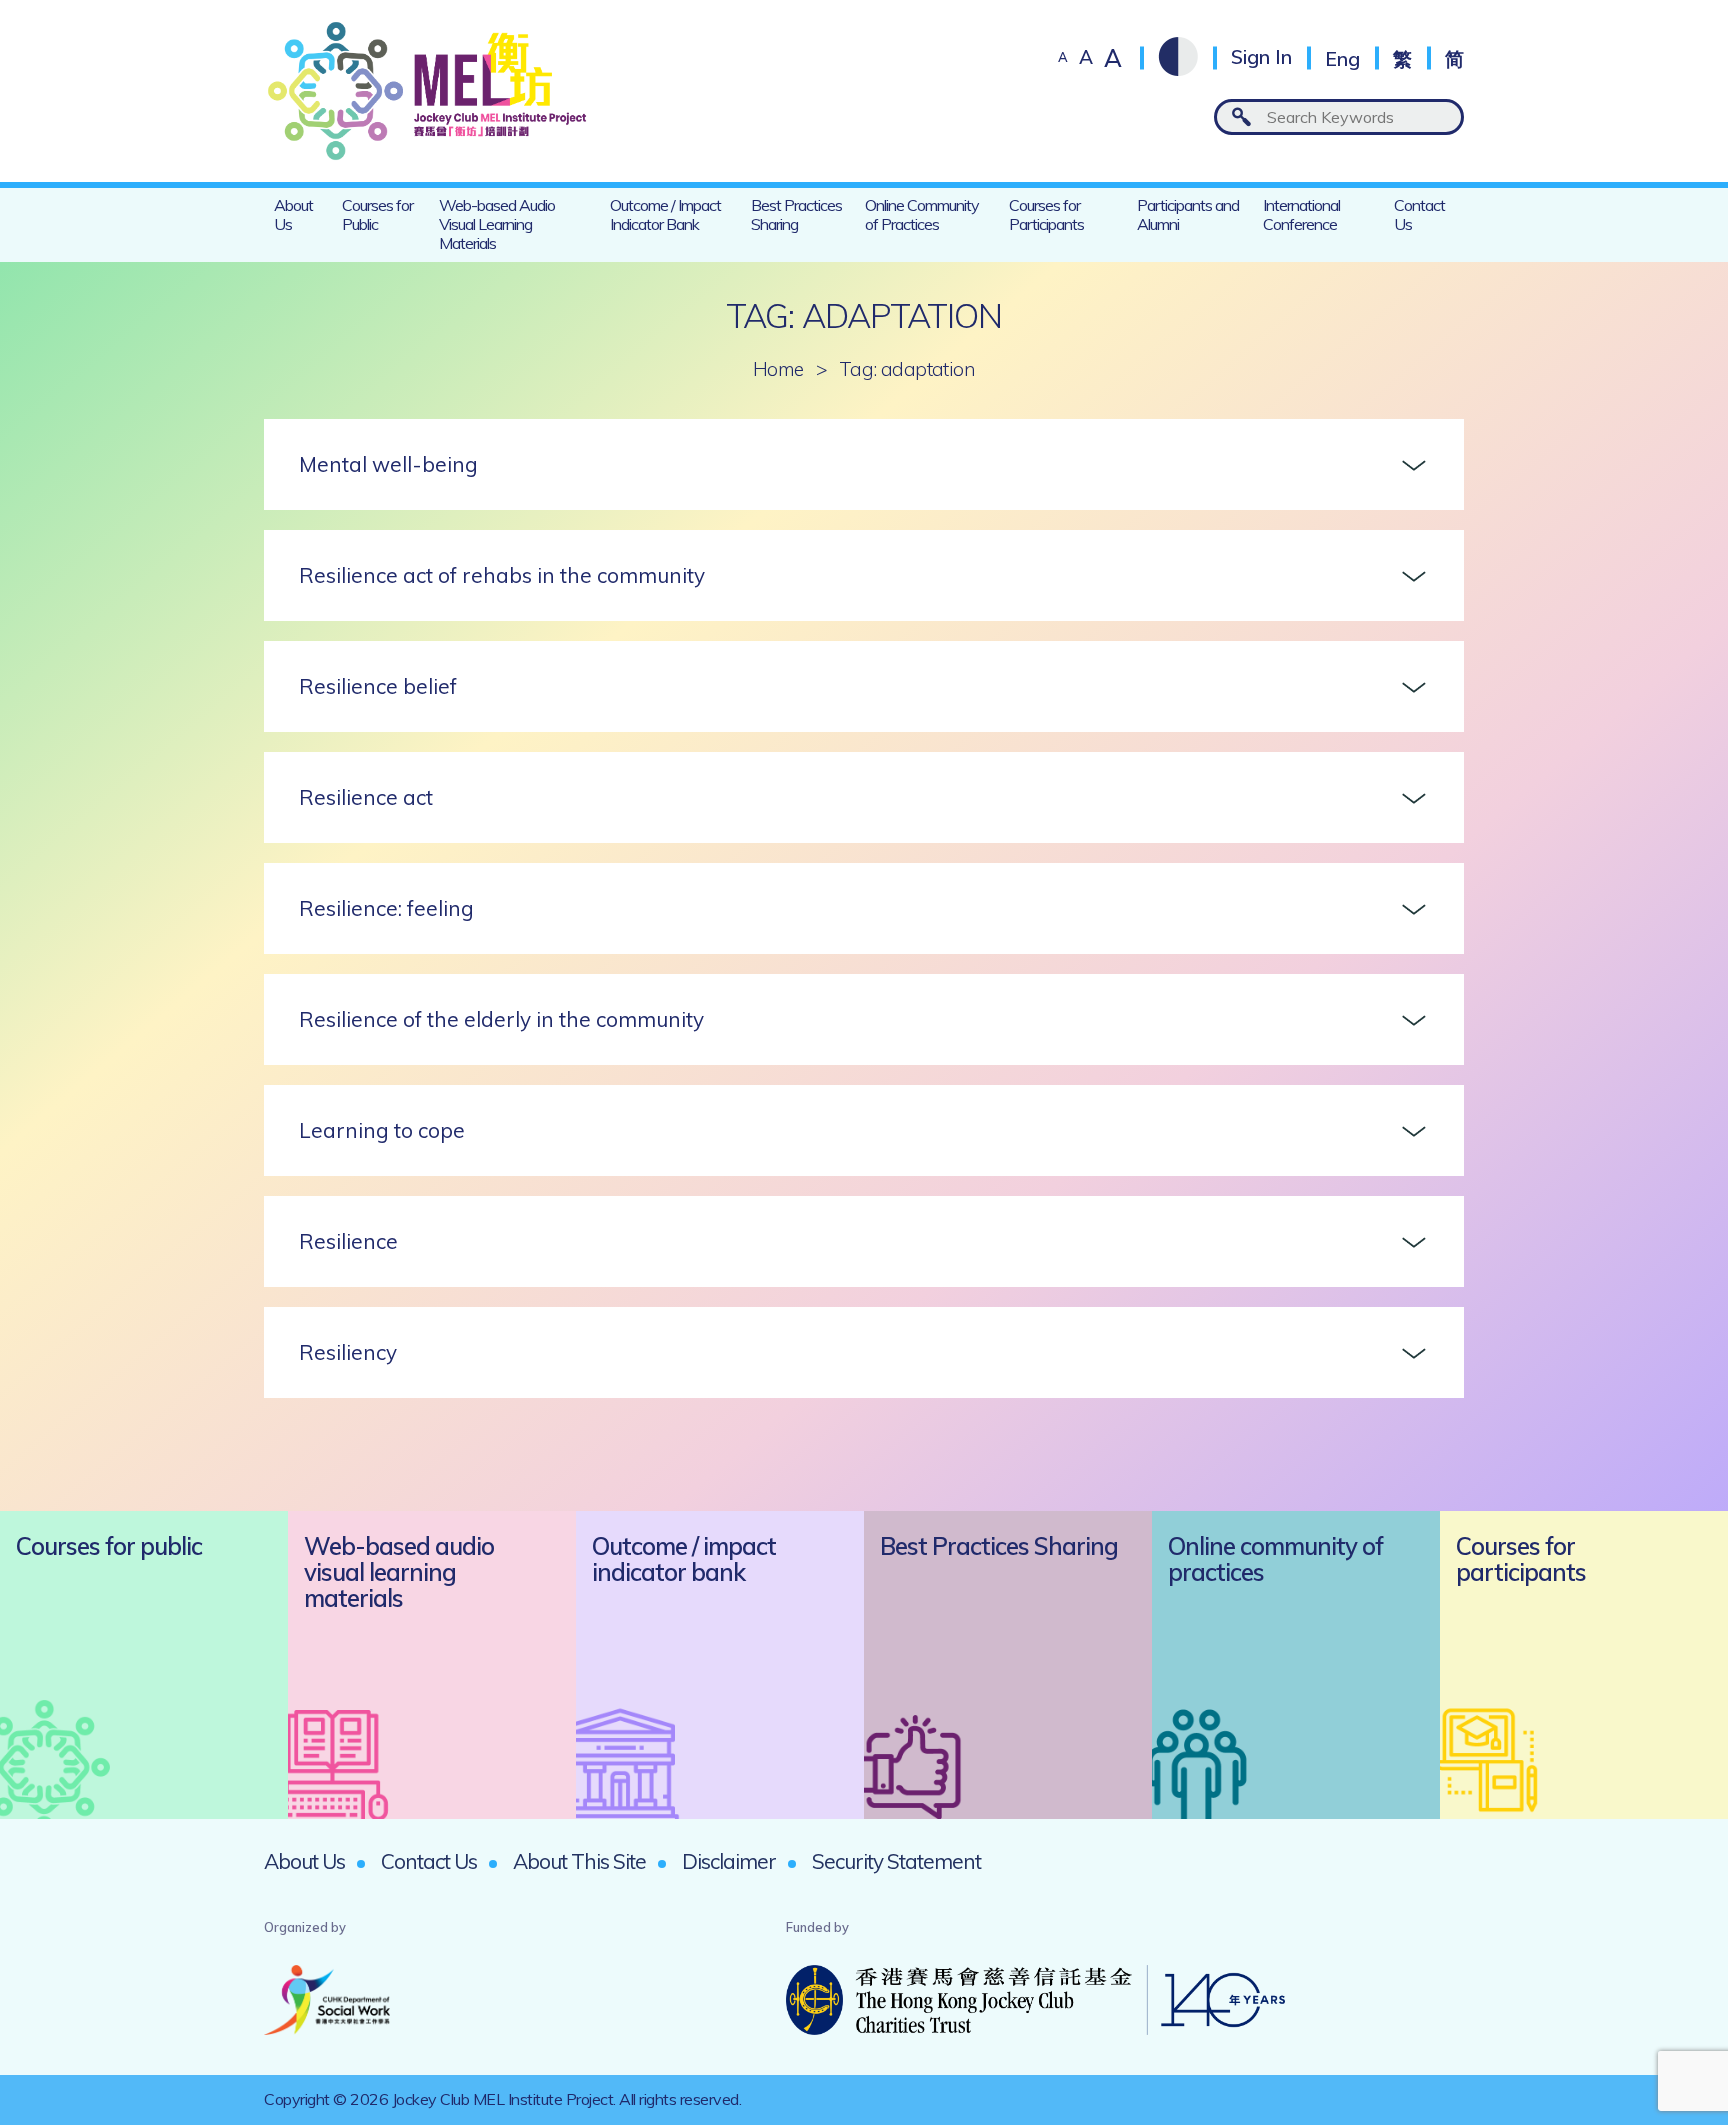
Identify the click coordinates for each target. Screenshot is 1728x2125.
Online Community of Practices (922, 214)
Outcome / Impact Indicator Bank (665, 214)
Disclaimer (729, 1861)
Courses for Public (377, 214)
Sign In (1261, 57)
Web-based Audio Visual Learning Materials (497, 224)
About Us (293, 214)
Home (778, 369)
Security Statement (896, 1861)
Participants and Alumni (1188, 214)
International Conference (1301, 214)
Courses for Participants (1046, 214)
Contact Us (1419, 214)
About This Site (579, 1861)
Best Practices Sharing (796, 214)
